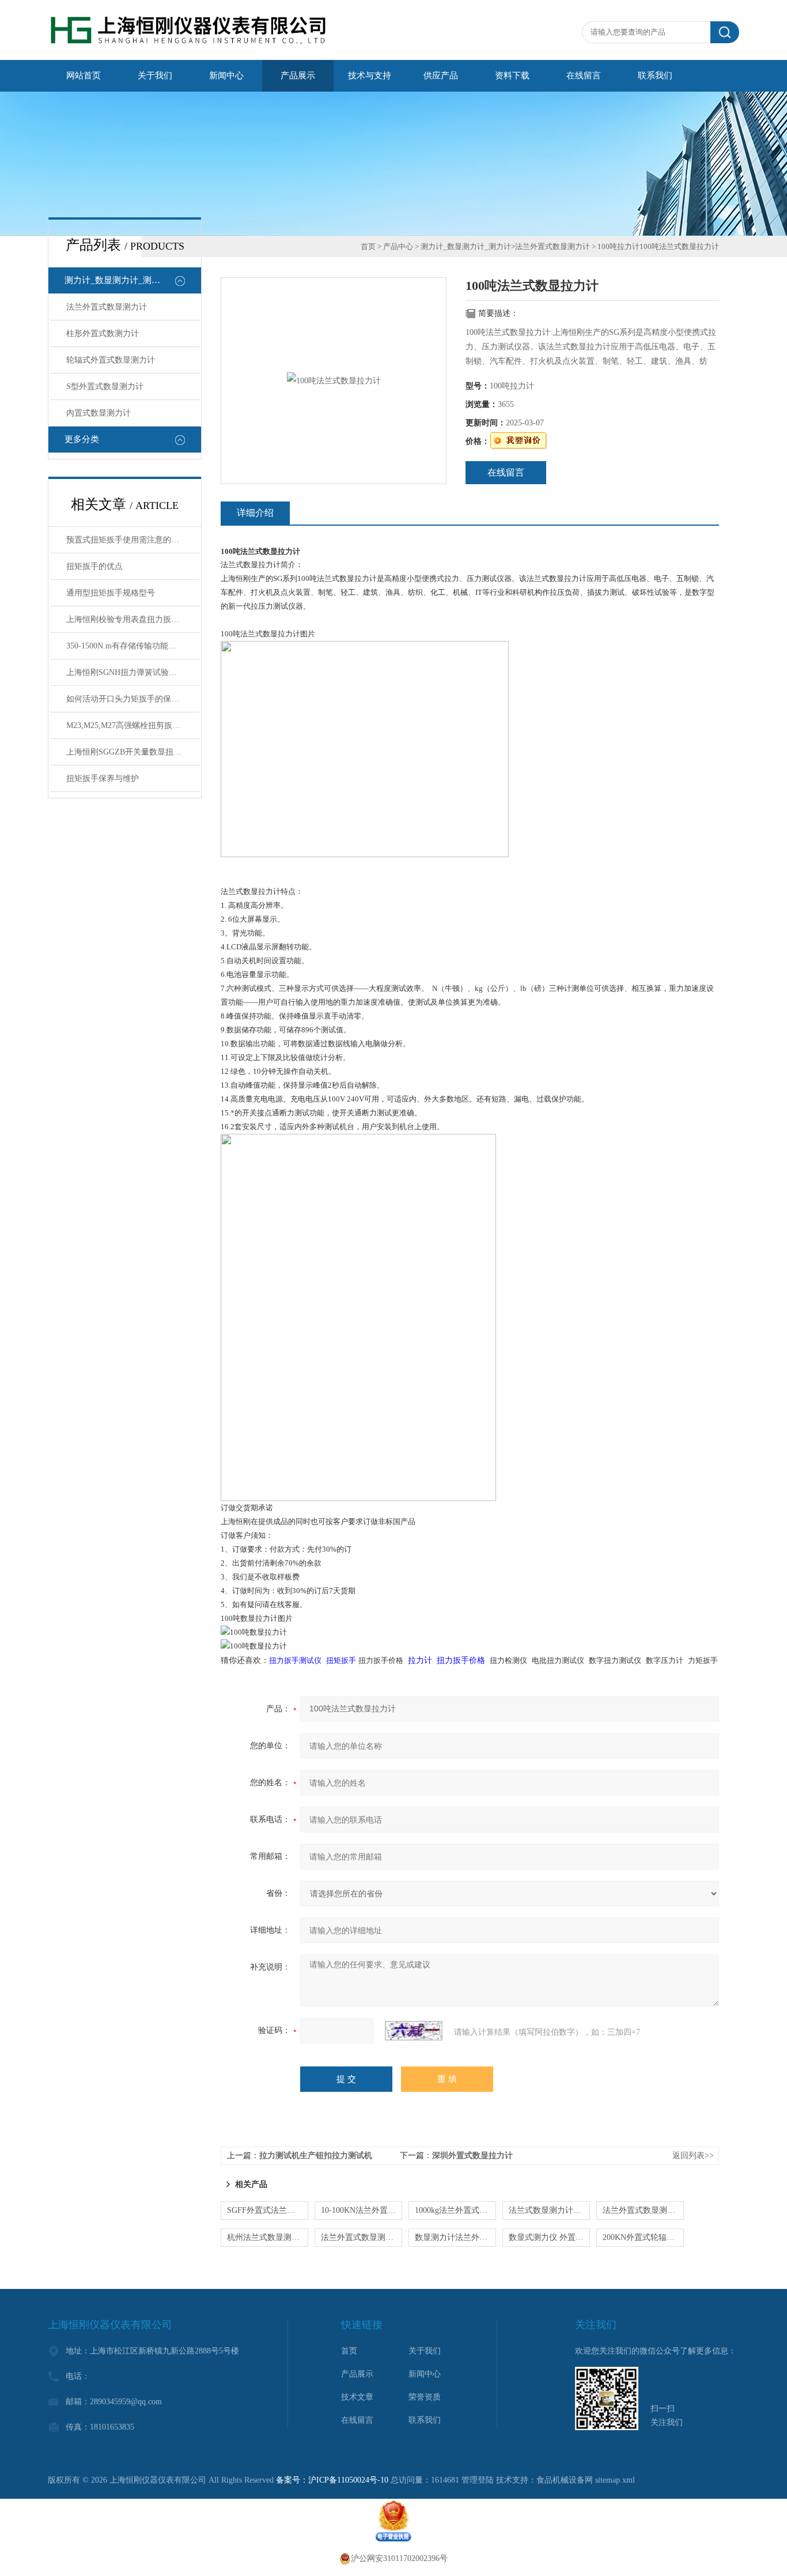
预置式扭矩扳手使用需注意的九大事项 (133, 540)
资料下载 (512, 76)
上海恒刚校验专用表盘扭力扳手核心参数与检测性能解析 (133, 619)
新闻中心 (226, 76)
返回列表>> (693, 2156)
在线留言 (584, 76)
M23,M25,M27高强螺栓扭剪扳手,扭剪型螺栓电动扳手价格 (133, 725)
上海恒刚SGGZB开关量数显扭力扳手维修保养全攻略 (133, 752)
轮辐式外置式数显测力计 (111, 360)
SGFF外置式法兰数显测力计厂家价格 (268, 2210)
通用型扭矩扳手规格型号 (111, 593)
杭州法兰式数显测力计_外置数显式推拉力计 (268, 2237)
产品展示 (298, 76)
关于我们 (155, 76)
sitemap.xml (615, 2480)
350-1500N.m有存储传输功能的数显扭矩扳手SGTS (133, 646)
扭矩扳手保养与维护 (103, 778)
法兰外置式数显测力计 (107, 307)
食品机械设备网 (565, 2480)
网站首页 (84, 76)
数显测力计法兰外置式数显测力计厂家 (455, 2237)
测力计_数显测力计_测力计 (117, 280)
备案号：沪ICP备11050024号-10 (332, 2480)
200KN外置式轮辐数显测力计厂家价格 (643, 2237)
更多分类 (82, 439)
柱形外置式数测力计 (103, 333)
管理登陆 (478, 2480)
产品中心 (398, 246)
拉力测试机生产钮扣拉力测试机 (316, 2156)
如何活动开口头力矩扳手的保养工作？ (133, 699)
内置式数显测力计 (99, 413)
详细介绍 (255, 513)
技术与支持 (370, 76)
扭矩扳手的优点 (94, 566)
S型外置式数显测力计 (105, 386)
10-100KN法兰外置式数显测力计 (362, 2210)
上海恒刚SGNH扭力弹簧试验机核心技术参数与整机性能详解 (133, 672)
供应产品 (441, 76)
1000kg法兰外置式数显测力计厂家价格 (455, 2210)
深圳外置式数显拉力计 (472, 2156)
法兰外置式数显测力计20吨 (362, 2237)
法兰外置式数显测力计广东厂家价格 (643, 2210)
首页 (368, 246)
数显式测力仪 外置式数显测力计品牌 (549, 2237)
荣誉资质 (425, 2397)
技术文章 (357, 2397)
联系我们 (655, 76)
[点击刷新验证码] (414, 2031)
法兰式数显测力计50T (548, 2210)
